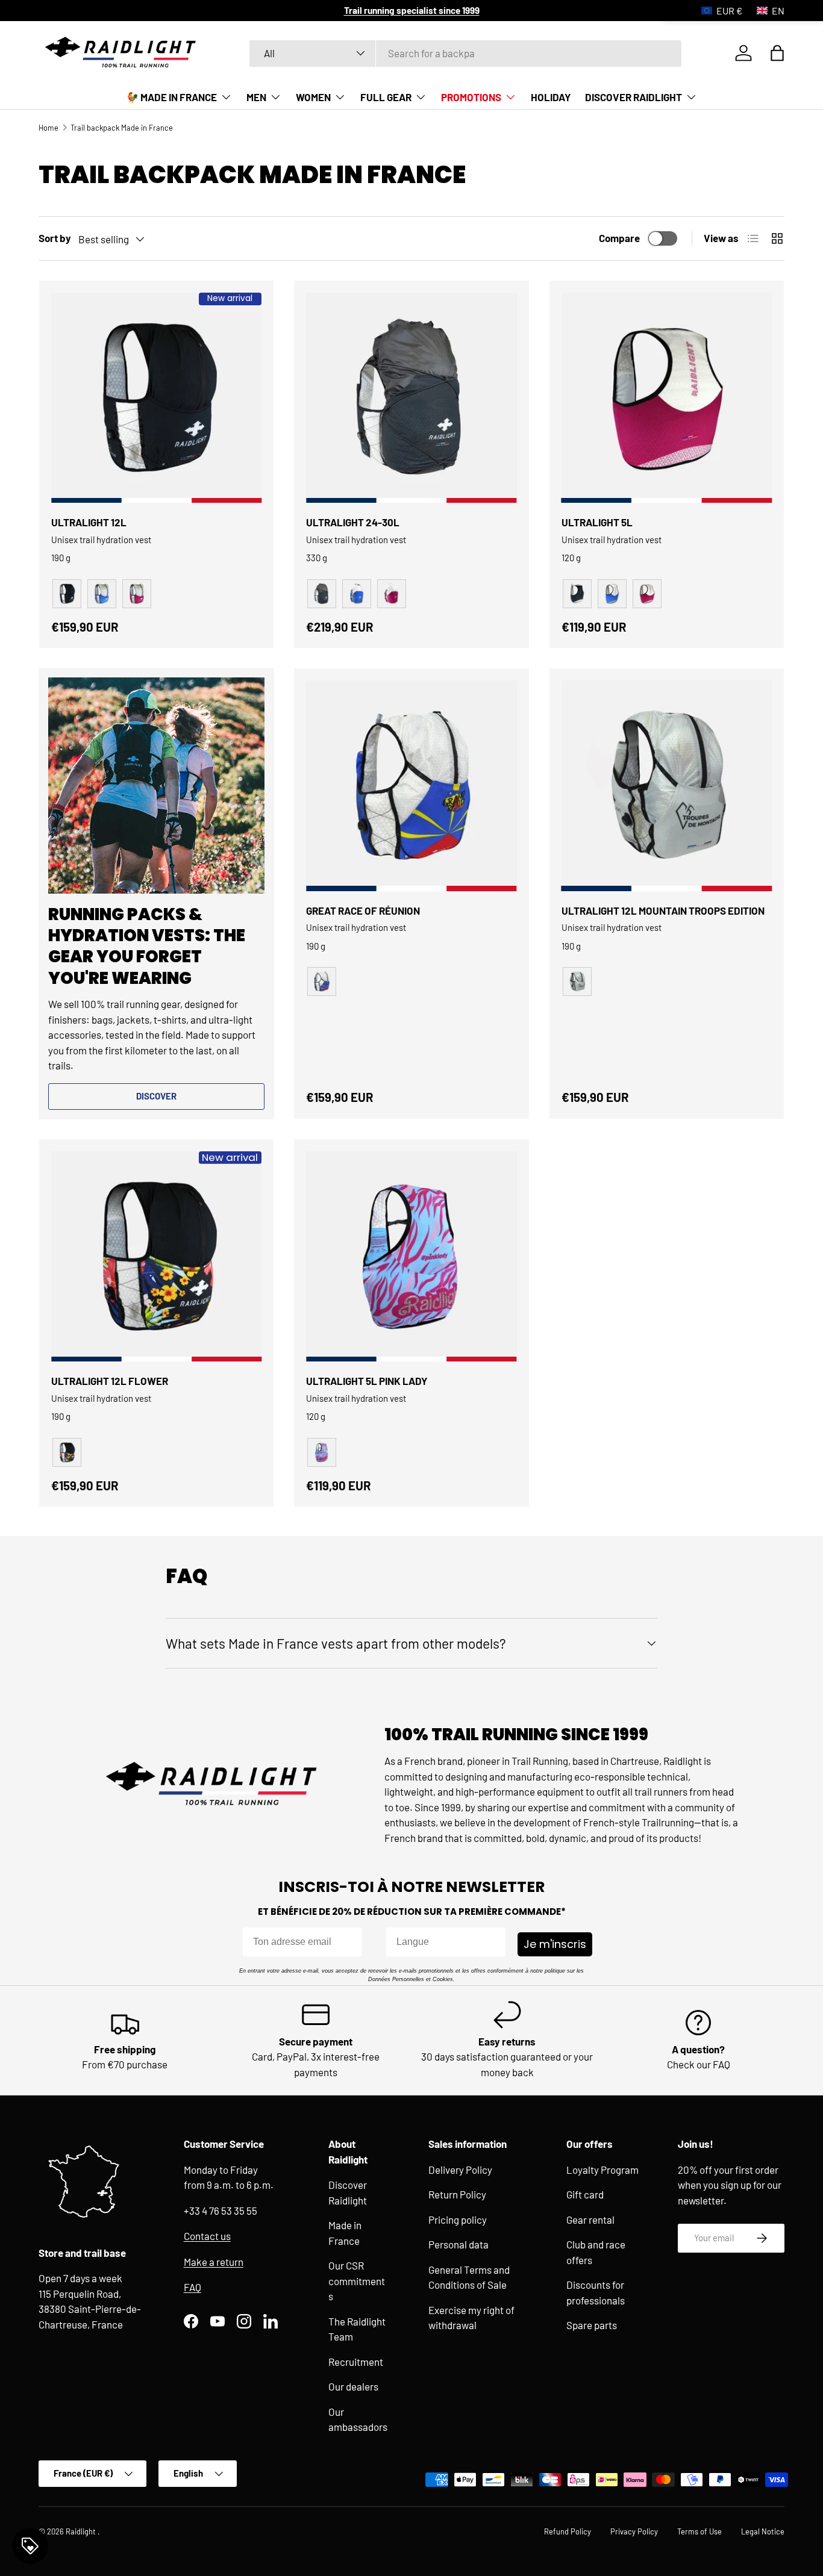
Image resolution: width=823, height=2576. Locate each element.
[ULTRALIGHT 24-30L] (411, 398)
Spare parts (592, 2325)
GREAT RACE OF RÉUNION (363, 910)
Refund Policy (568, 2531)
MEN (256, 97)
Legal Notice (763, 2531)
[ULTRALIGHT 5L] (667, 398)
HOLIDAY (551, 97)
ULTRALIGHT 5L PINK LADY (367, 1381)
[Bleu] (102, 594)
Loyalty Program (602, 2170)
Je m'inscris (555, 1944)
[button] (777, 53)
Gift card (585, 2194)
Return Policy (457, 2194)
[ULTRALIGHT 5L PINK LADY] (411, 1256)
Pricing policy (458, 2220)
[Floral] (67, 1452)
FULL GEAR (386, 97)
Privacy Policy (634, 2531)
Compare (619, 238)
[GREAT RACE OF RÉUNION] (411, 786)
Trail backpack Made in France (122, 128)
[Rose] (137, 594)
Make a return (214, 2262)
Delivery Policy (460, 2170)
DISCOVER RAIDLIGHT (634, 97)
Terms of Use (699, 2531)
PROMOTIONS (471, 97)
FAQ (192, 2287)
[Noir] (67, 594)
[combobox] (465, 53)
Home (49, 128)
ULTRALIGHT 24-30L (353, 522)
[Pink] (392, 594)
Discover (156, 1096)
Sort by (55, 238)
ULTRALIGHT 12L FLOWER (110, 1381)
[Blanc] (577, 982)
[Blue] (357, 594)
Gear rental (590, 2220)
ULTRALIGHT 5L (597, 522)
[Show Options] (494, 1942)
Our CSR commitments (357, 2281)
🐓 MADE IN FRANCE (171, 97)
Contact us (207, 2236)
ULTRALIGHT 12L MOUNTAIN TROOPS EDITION (663, 910)
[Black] (322, 594)
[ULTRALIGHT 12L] (156, 398)
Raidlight (82, 2531)
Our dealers (353, 2386)
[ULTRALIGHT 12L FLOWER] (156, 1256)
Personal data (458, 2244)
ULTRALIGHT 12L (89, 522)
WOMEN (313, 97)
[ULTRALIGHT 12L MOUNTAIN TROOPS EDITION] (667, 786)
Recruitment (356, 2362)
